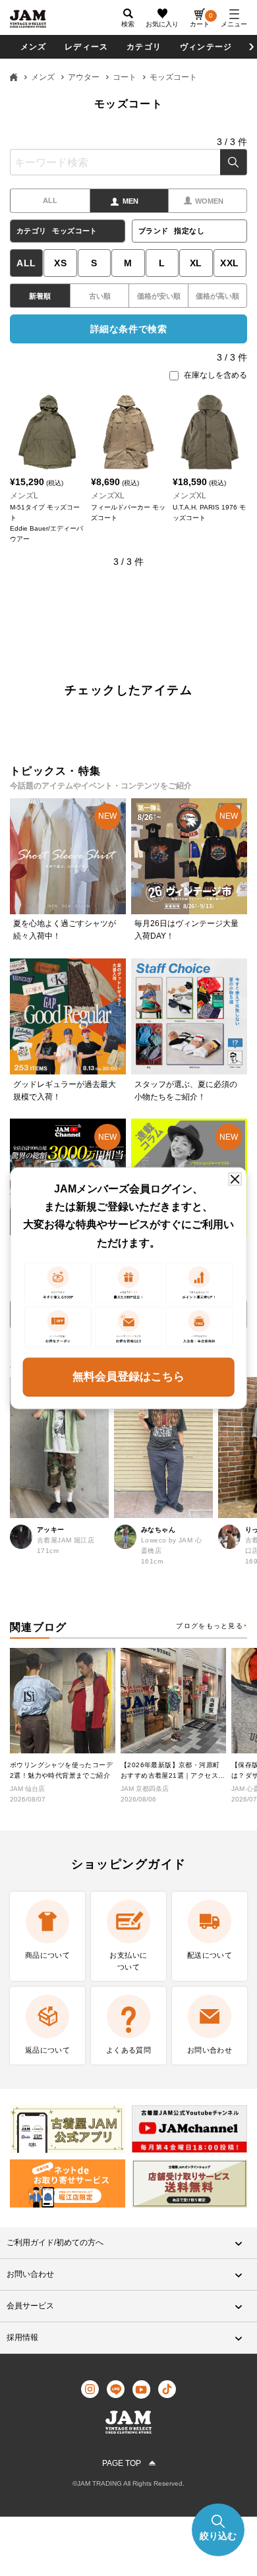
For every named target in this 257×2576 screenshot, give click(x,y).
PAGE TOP (122, 2463)
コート (125, 77)
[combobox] (128, 162)
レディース (86, 47)
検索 (234, 162)
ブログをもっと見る (210, 1626)
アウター (84, 77)
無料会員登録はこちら (128, 1377)
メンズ (34, 47)
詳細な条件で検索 (128, 329)
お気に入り (162, 24)
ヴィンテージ (206, 47)
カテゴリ (144, 47)
